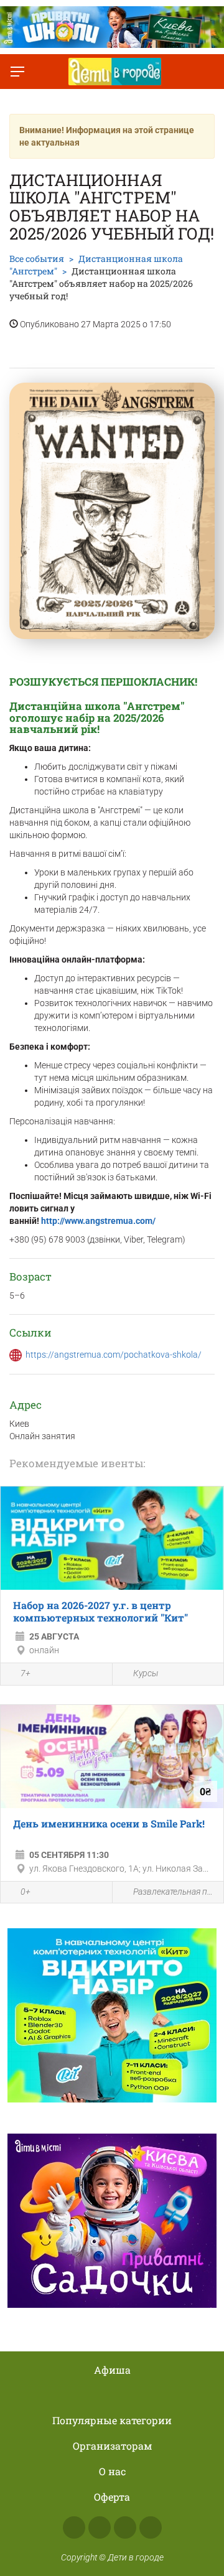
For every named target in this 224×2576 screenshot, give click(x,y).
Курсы (146, 1673)
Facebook (74, 2527)
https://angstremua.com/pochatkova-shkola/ (114, 1355)
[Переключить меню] (17, 72)
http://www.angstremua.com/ (98, 1221)
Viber (151, 2527)
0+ (26, 1892)
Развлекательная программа (175, 1892)
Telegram (125, 2527)
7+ (26, 1673)
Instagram (100, 2527)
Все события (37, 259)
